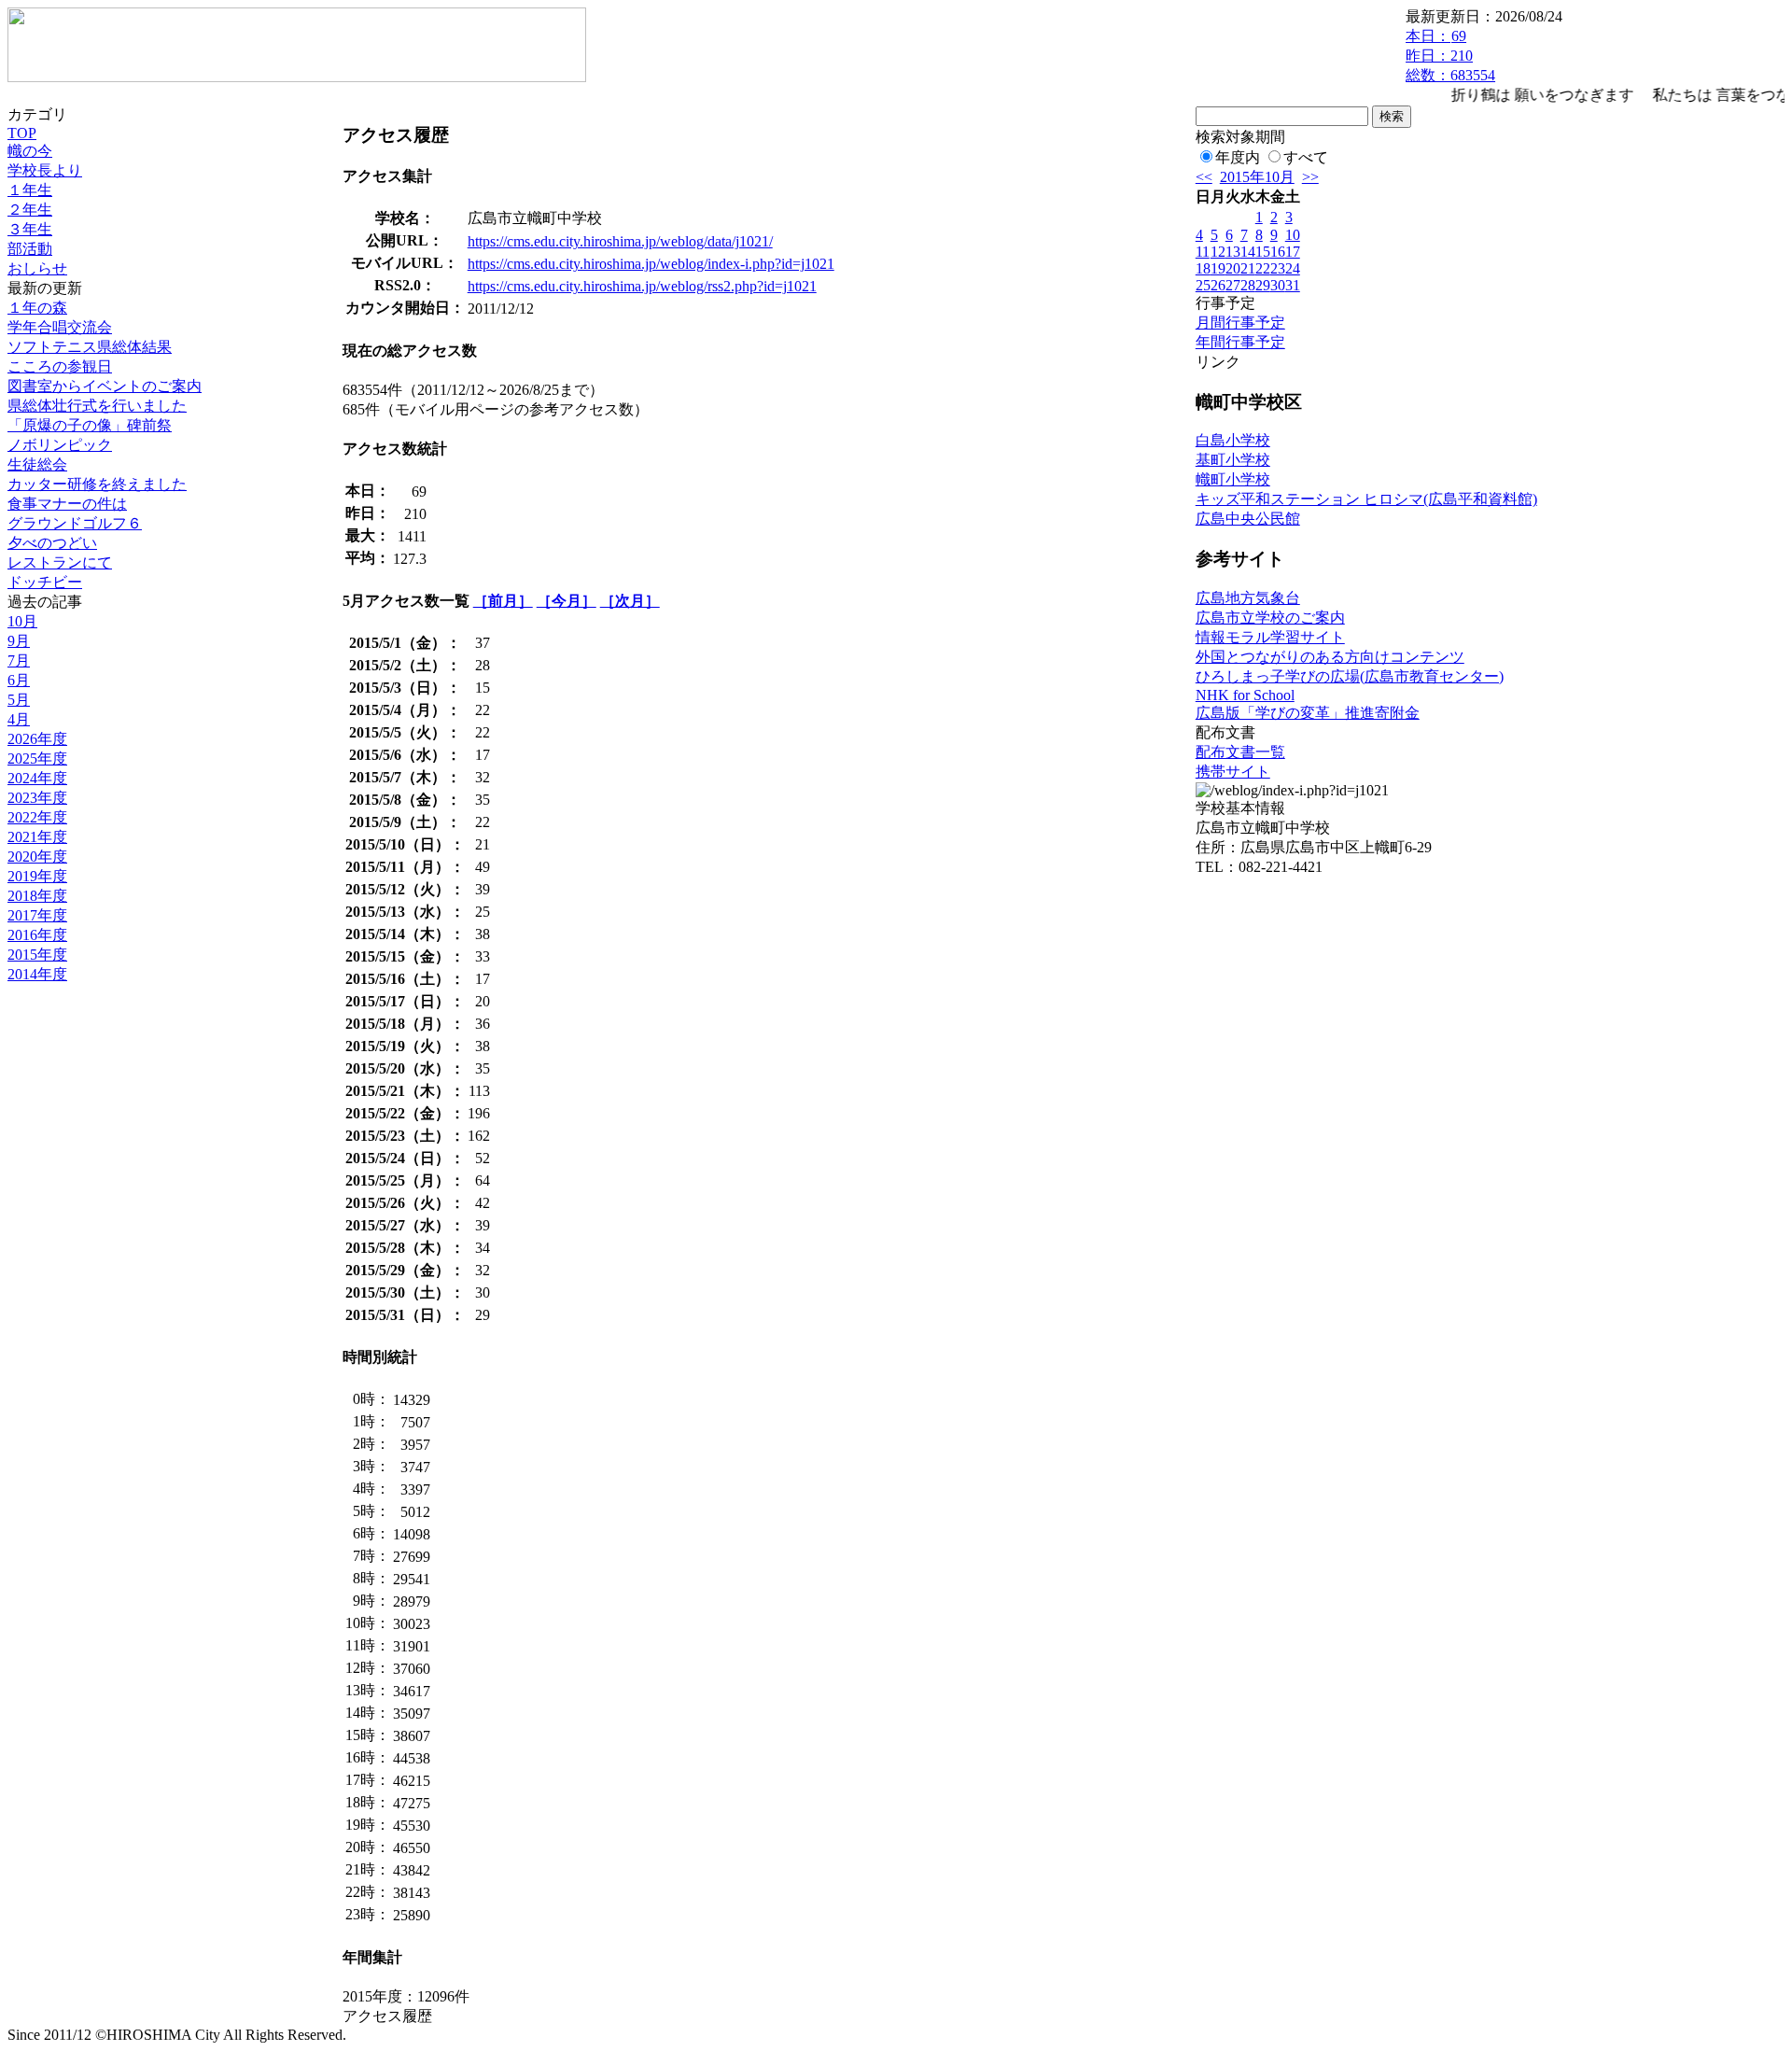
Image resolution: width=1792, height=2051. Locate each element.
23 (1278, 268)
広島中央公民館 (1248, 519)
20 (1233, 268)
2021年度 (37, 837)
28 (1248, 285)
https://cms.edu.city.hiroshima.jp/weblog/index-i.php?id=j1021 (651, 264)
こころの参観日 (60, 366)
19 (1218, 268)
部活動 (30, 249)
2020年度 (37, 857)
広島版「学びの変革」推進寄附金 (1308, 713)
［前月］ (503, 601)
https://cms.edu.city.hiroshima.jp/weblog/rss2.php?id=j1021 (642, 286)
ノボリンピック (60, 445)
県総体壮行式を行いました (97, 406)
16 (1278, 252)
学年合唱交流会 (60, 327)
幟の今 (30, 151)
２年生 (30, 210)
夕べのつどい (52, 543)
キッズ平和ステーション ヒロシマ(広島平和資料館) (1366, 499)
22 (1263, 268)
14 (1248, 252)
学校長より (45, 170)
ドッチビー (45, 582)
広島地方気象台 (1248, 598)
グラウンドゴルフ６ (75, 523)
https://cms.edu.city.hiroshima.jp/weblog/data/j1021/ (620, 241)
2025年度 (37, 759)
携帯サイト (1233, 772)
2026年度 (37, 739)
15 (1263, 252)
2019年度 (37, 876)
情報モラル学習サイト (1270, 637)
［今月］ (567, 601)
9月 (19, 641)
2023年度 (37, 798)
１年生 (30, 190)
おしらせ (37, 268)
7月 (19, 660)
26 (1218, 285)
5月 (19, 700)
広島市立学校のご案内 (1270, 618)
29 (1263, 285)
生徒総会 (37, 464)
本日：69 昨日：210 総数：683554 (1450, 56)
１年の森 (37, 308)
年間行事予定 (1240, 342)
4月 (19, 719)
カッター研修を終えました (97, 484)
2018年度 (37, 896)
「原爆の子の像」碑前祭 (90, 425)
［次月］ (630, 601)
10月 (22, 621)
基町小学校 (1233, 460)
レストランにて (60, 562)
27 (1233, 285)
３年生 (30, 229)
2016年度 (37, 935)
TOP (22, 133)
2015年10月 (1257, 177)
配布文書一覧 (1240, 752)
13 (1233, 252)
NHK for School (1245, 695)
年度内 (1238, 157)
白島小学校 (1233, 440)
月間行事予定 (1240, 323)
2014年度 (37, 974)
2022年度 (37, 817)
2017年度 (37, 915)
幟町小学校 (1233, 479)
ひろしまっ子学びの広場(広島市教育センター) (1350, 676)
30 (1278, 285)
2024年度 (37, 778)
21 (1248, 268)
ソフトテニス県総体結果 (90, 347)
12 (1218, 252)
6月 (19, 680)
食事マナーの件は (67, 504)
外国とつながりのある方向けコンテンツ (1330, 657)
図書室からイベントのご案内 (105, 386)
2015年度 (37, 955)
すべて (1306, 157)
